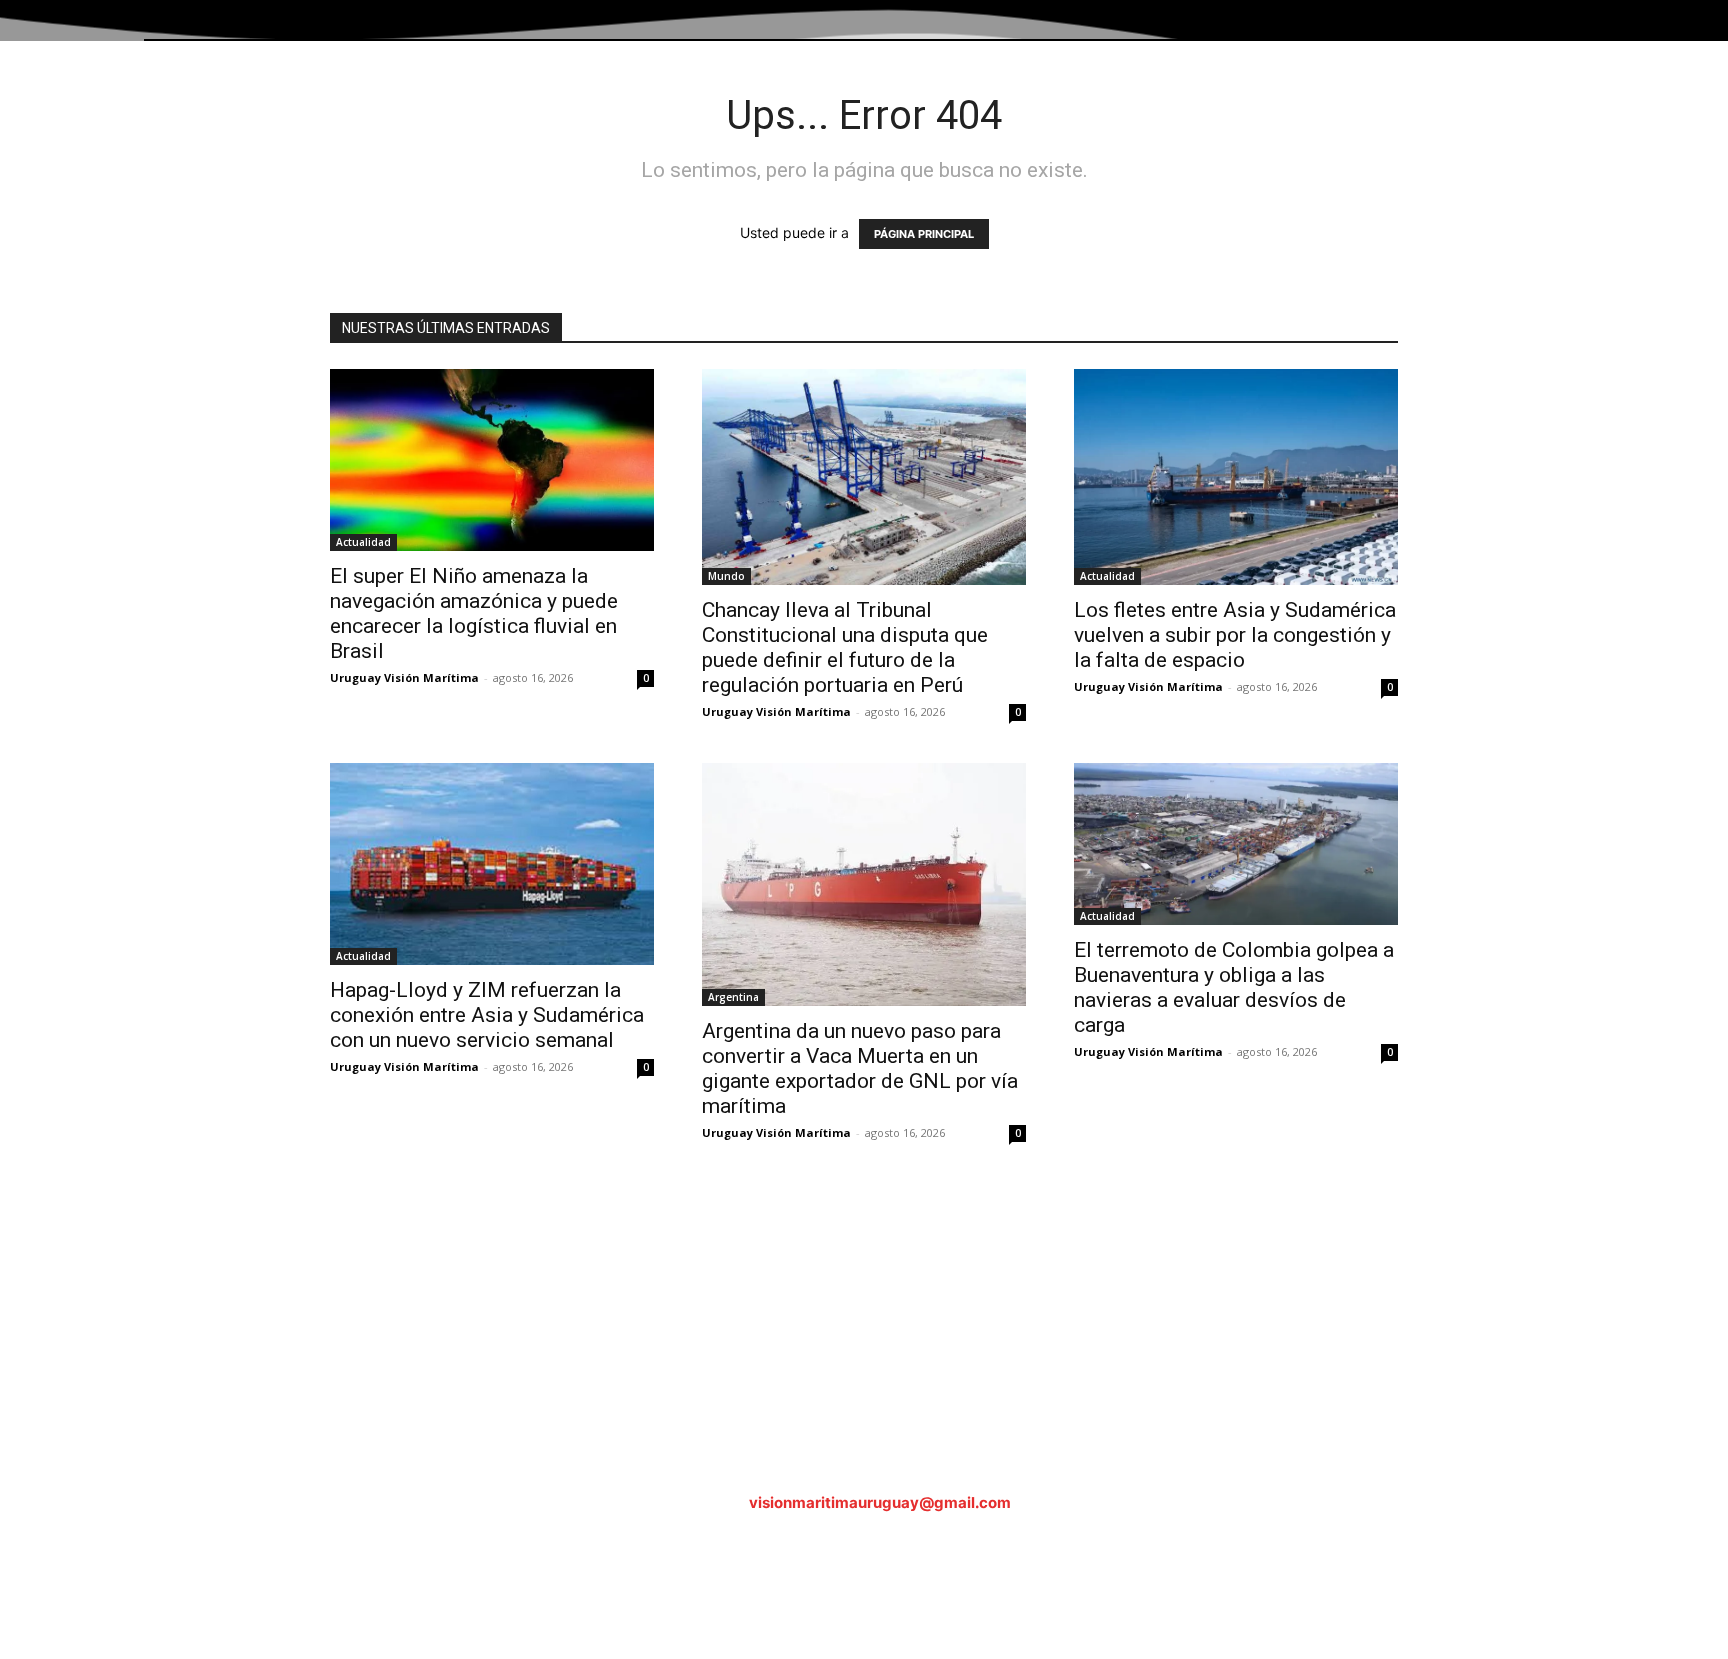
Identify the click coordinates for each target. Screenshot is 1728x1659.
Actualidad (363, 542)
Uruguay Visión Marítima (404, 677)
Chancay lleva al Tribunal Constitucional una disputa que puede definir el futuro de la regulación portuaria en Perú (845, 647)
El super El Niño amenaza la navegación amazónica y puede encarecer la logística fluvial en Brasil (474, 613)
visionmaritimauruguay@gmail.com (880, 1502)
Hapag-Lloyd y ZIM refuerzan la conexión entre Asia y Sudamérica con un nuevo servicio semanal (487, 1015)
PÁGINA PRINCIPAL (924, 234)
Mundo (726, 576)
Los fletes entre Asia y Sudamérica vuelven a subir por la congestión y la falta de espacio (1235, 635)
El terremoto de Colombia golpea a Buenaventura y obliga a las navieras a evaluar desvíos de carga (1234, 987)
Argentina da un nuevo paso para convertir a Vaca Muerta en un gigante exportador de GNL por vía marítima (860, 1068)
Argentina (733, 997)
